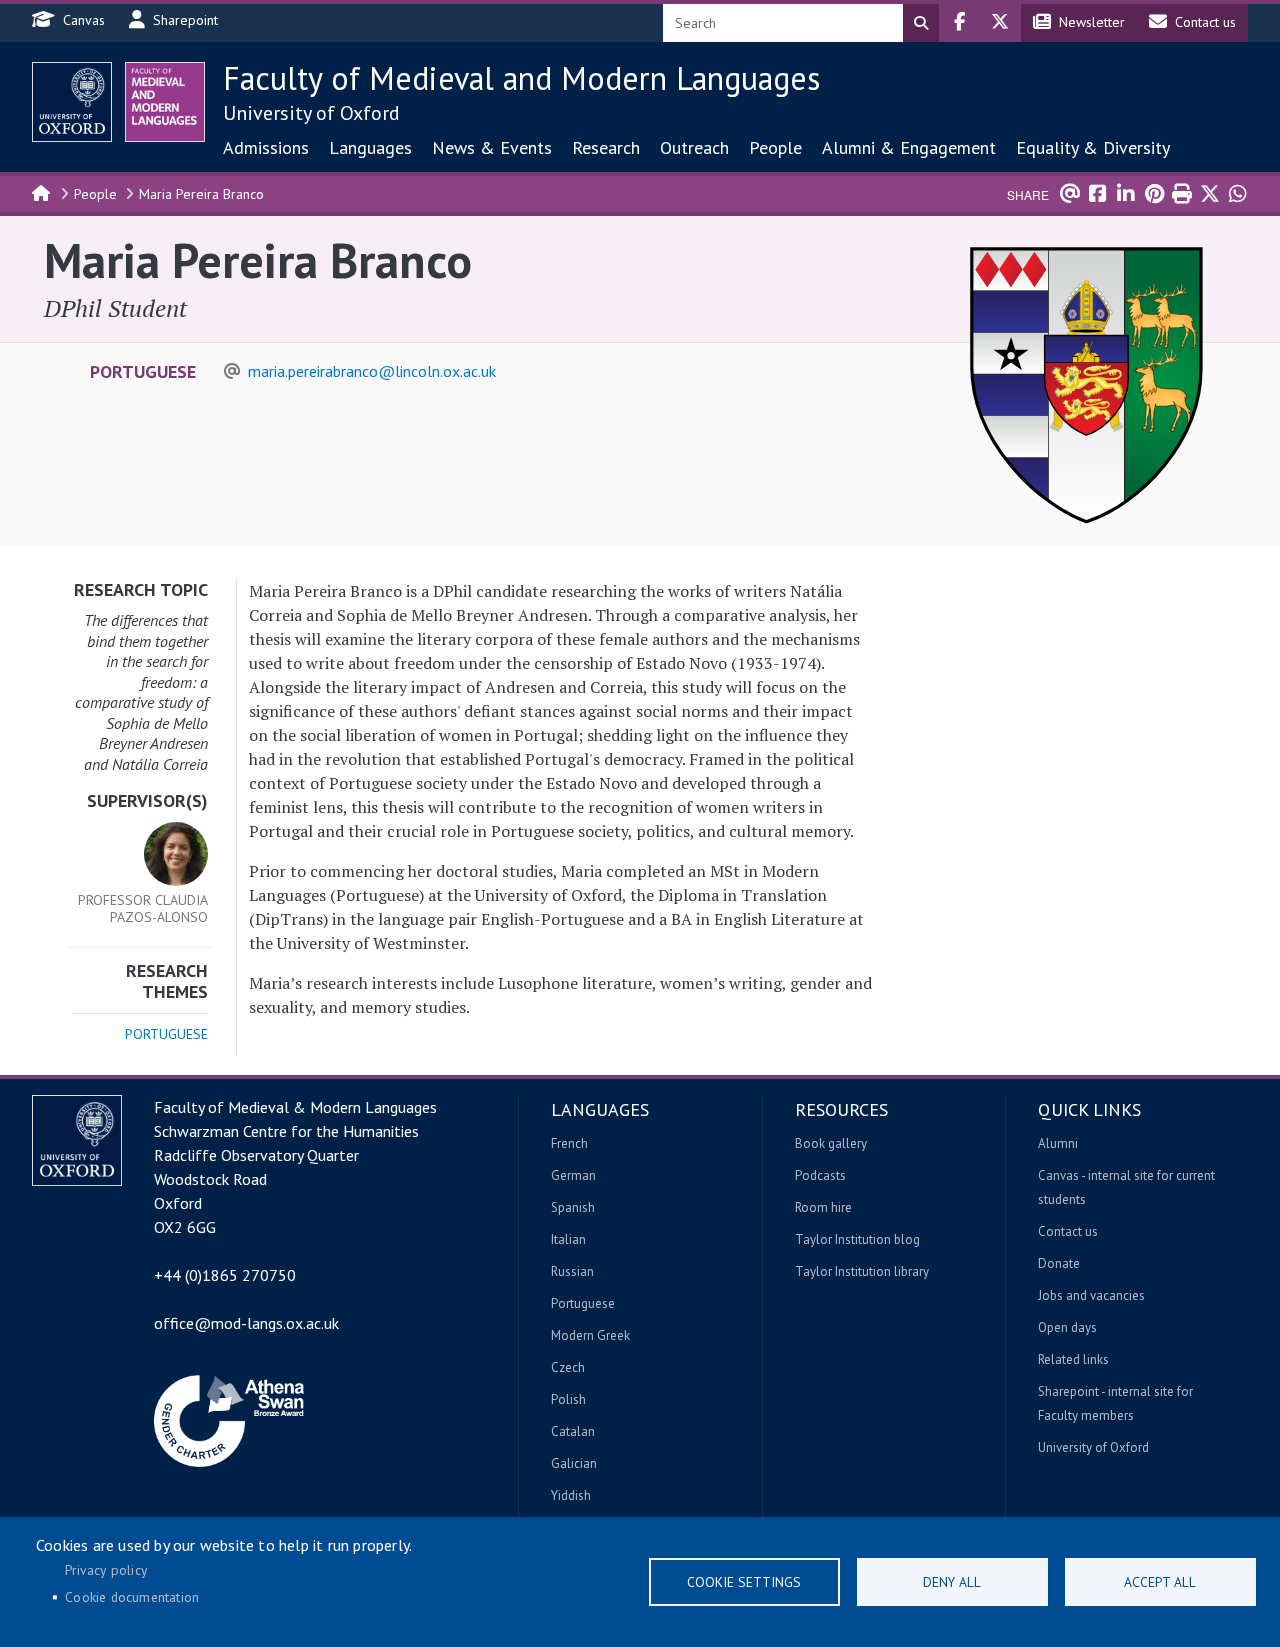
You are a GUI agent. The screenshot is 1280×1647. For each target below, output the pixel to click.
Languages (370, 147)
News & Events (492, 147)
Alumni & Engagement (909, 147)
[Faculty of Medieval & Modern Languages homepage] (165, 102)
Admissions (266, 147)
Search (921, 23)
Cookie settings (744, 1582)
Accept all (1160, 1582)
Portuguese (143, 372)
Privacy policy (106, 1570)
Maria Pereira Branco (201, 194)
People (775, 147)
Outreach (694, 147)
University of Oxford (311, 113)
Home (42, 192)
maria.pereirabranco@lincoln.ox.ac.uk (372, 371)
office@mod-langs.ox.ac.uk (246, 1323)
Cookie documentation (132, 1597)
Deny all (952, 1582)
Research (606, 147)
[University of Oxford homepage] (72, 102)
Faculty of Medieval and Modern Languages (521, 78)
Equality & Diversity (1093, 147)
